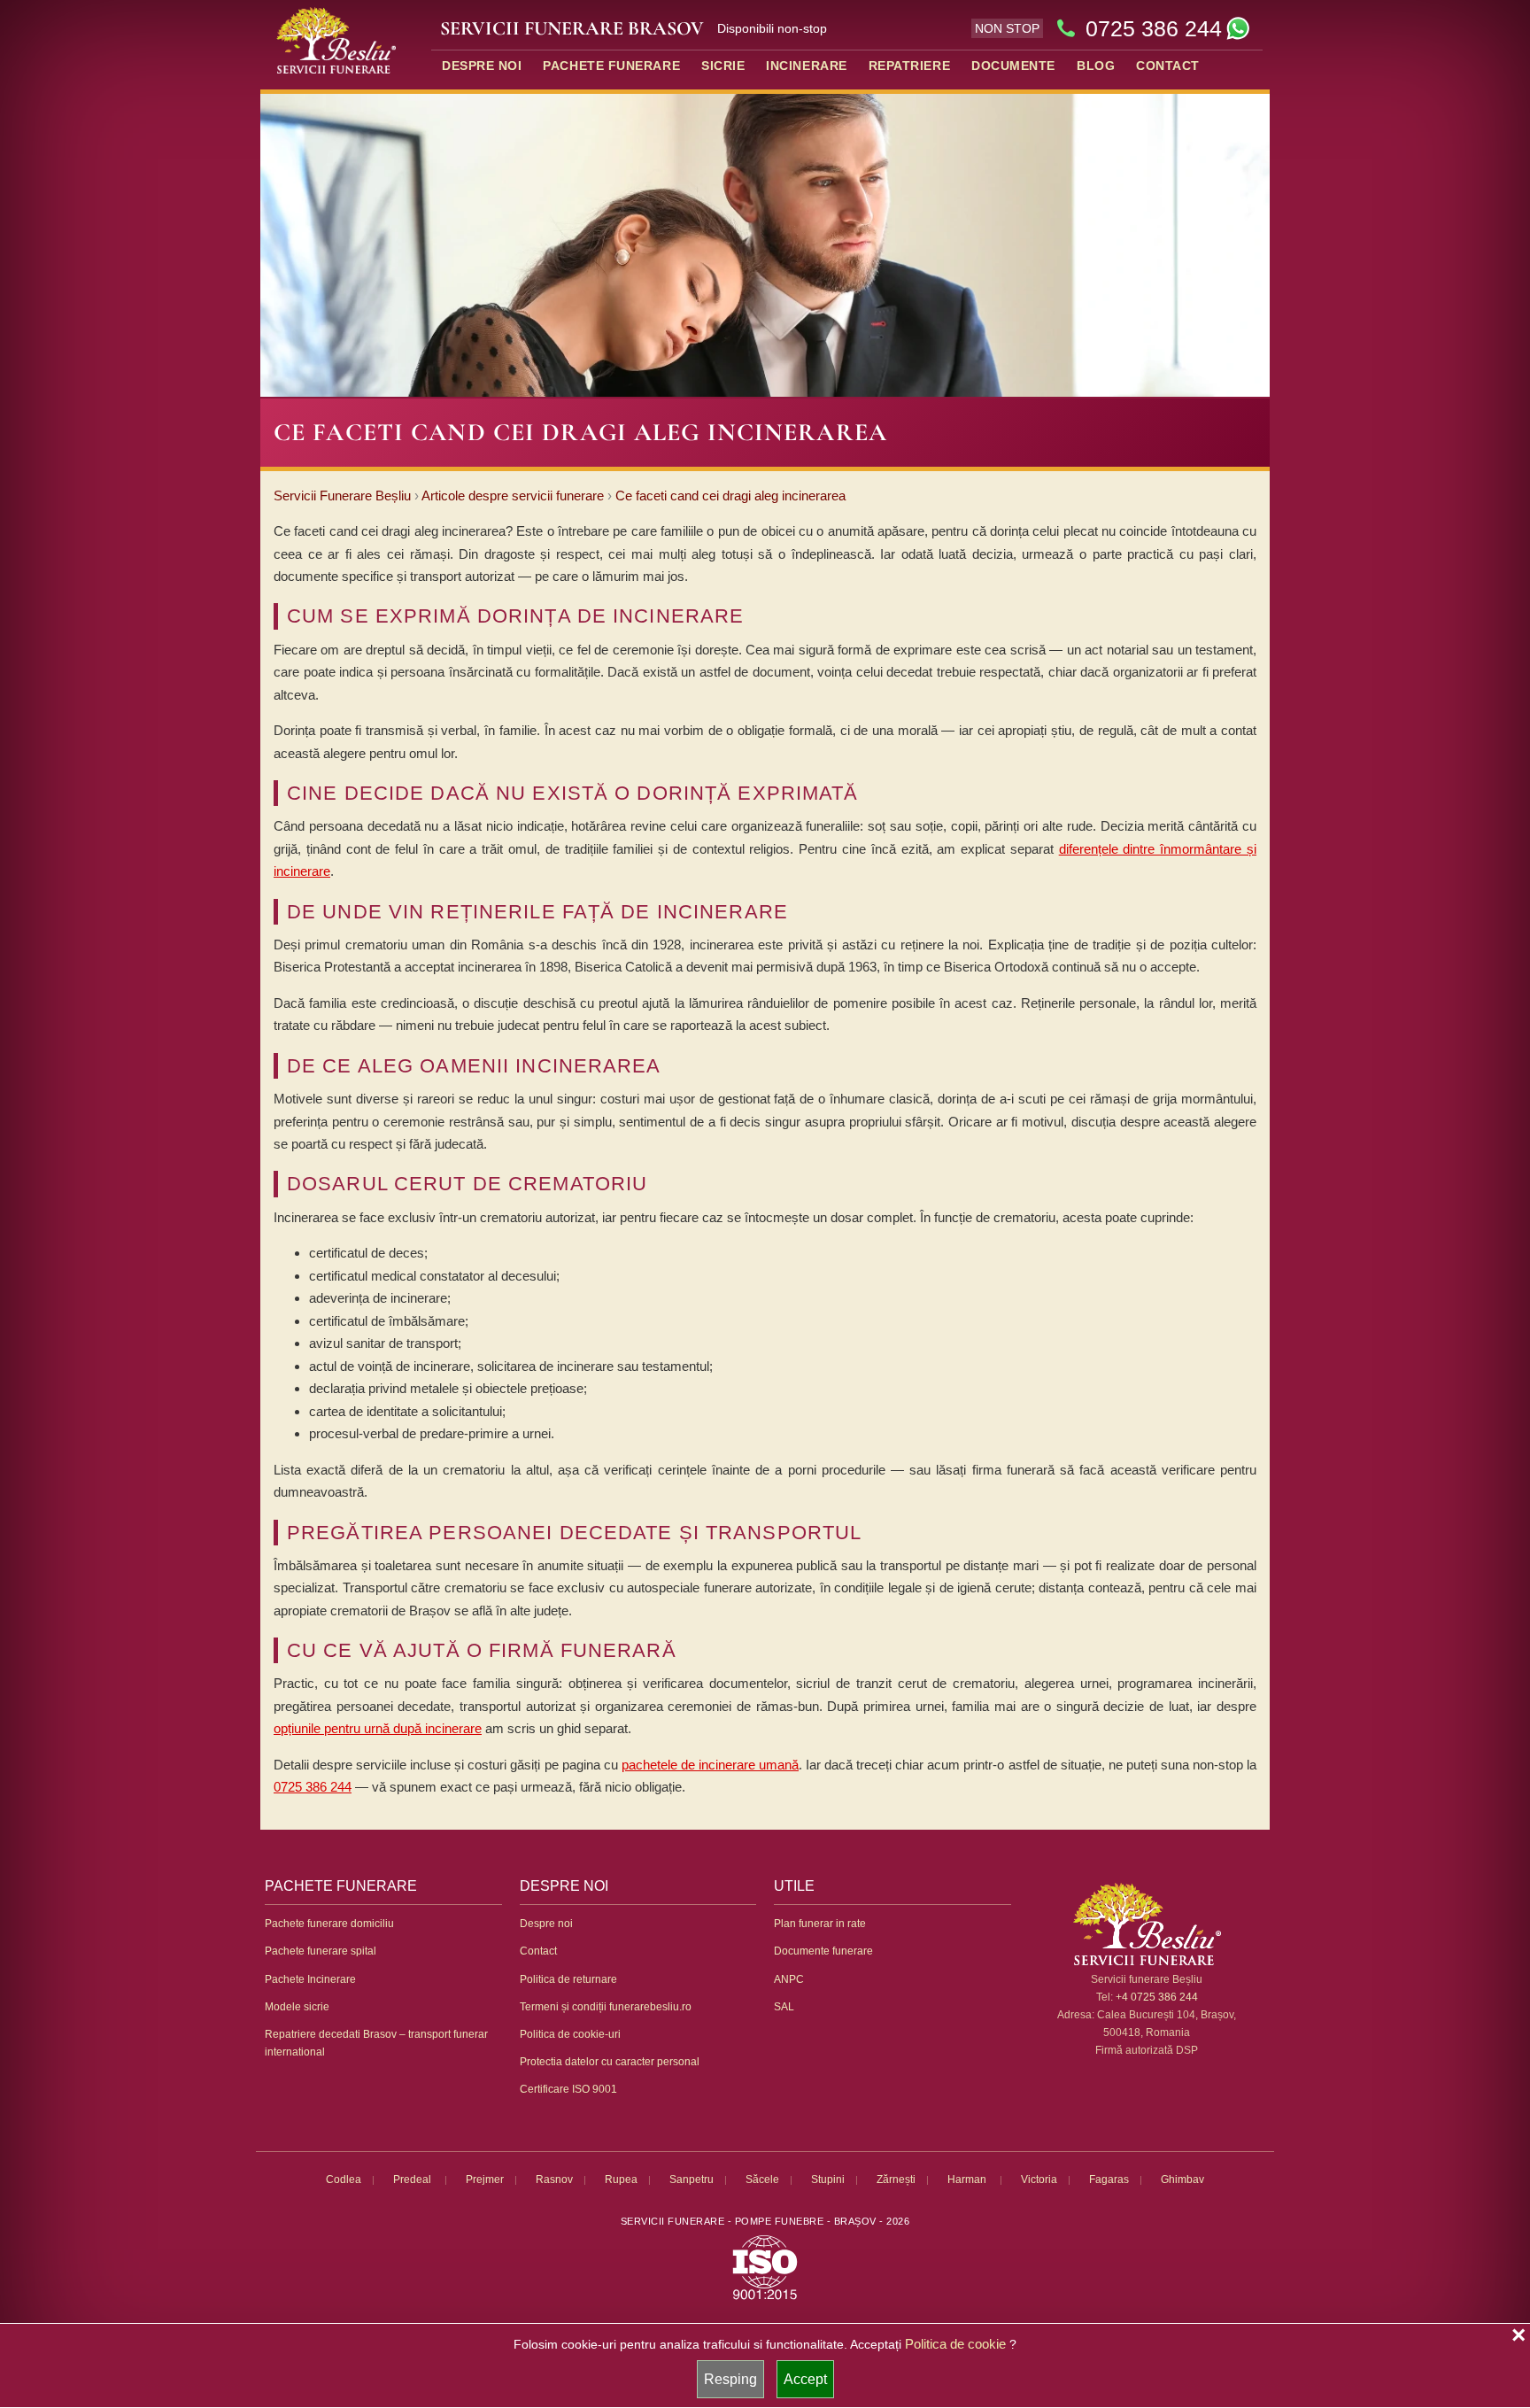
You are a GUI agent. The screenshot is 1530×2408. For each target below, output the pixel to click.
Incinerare (806, 66)
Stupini (828, 2180)
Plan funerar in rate (820, 1924)
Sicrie (723, 66)
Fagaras (1109, 2180)
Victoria (1039, 2180)
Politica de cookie (955, 2344)
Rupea (621, 2180)
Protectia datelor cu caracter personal (610, 2062)
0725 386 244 (1154, 28)
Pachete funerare (611, 66)
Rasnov (554, 2180)
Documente (1013, 66)
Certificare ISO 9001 (568, 2089)
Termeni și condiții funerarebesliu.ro (606, 2007)
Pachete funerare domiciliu (329, 1924)
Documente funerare (823, 1951)
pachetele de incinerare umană (710, 1765)
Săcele (762, 2180)
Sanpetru (692, 2180)
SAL (784, 2007)
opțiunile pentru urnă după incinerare (378, 1728)
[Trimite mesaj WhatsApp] (1238, 28)
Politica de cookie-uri (570, 2034)
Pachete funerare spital (321, 1951)
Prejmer (485, 2180)
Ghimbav (1182, 2180)
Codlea (344, 2180)
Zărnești (896, 2180)
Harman (968, 2180)
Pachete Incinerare (310, 1979)
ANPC (789, 1979)
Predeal (413, 2180)
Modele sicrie (297, 2007)
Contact (1168, 66)
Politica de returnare (568, 1979)
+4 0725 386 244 (1157, 1997)
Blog (1096, 66)
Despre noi (482, 66)
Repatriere (909, 66)
